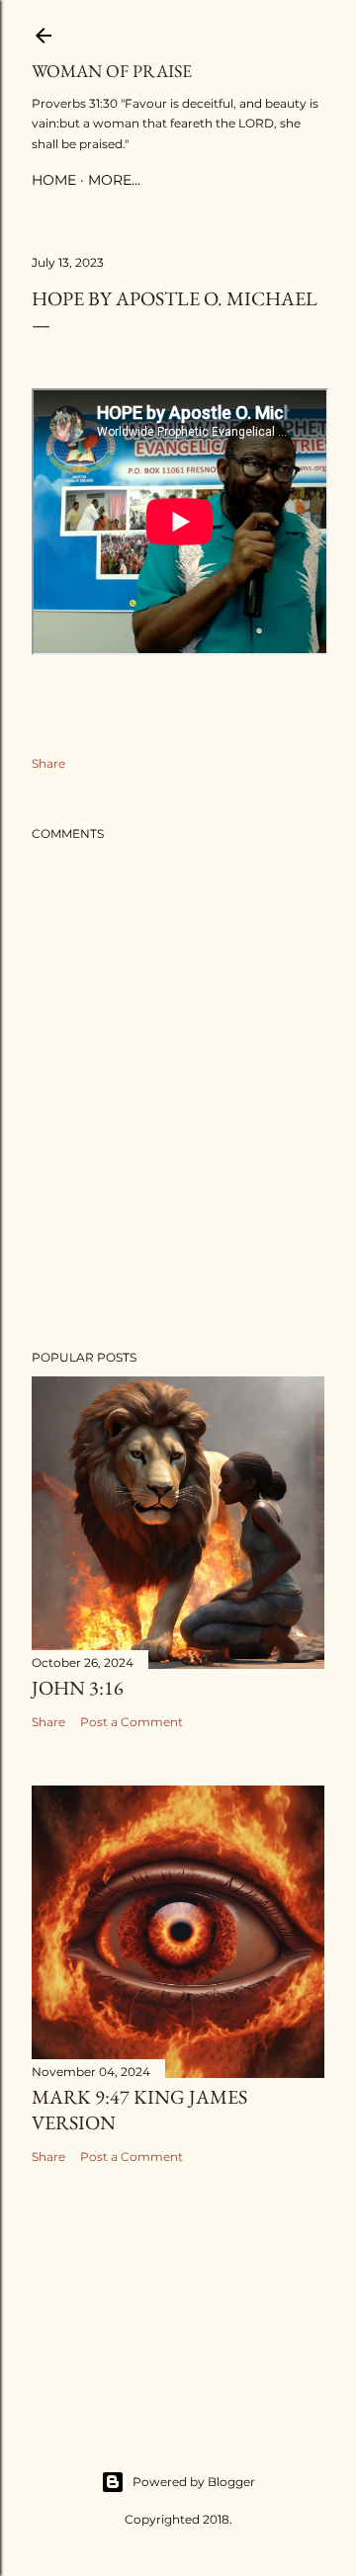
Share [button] (48, 763)
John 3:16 (78, 1688)
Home (54, 180)
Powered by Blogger (194, 2482)
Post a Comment (132, 1722)
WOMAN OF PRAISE (112, 71)
